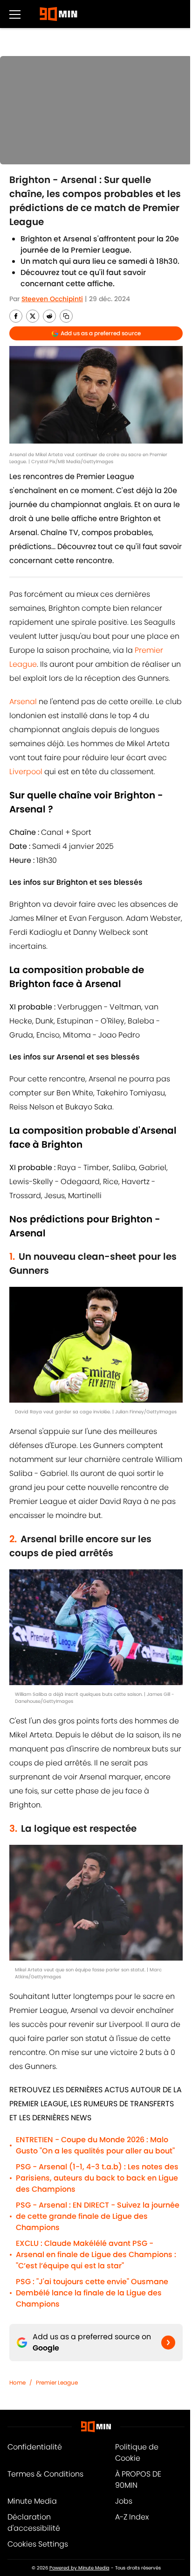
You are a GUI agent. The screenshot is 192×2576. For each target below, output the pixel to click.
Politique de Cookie (137, 2452)
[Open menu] (15, 14)
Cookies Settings (38, 2544)
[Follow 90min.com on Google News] (168, 2343)
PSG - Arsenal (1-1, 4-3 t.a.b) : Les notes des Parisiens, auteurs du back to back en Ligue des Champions (97, 2178)
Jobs (124, 2501)
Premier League (57, 2382)
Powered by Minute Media (79, 2568)
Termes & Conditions (45, 2474)
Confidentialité (35, 2447)
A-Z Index (132, 2517)
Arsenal (23, 702)
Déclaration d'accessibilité (34, 2523)
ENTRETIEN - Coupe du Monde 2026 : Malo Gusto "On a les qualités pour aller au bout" (95, 2145)
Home (17, 2382)
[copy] (66, 316)
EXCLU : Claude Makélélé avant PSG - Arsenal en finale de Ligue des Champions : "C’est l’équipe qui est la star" (96, 2255)
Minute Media (32, 2501)
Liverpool (26, 772)
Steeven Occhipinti (52, 299)
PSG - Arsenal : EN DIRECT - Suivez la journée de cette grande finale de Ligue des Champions (98, 2216)
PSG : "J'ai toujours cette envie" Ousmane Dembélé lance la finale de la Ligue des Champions (92, 2293)
